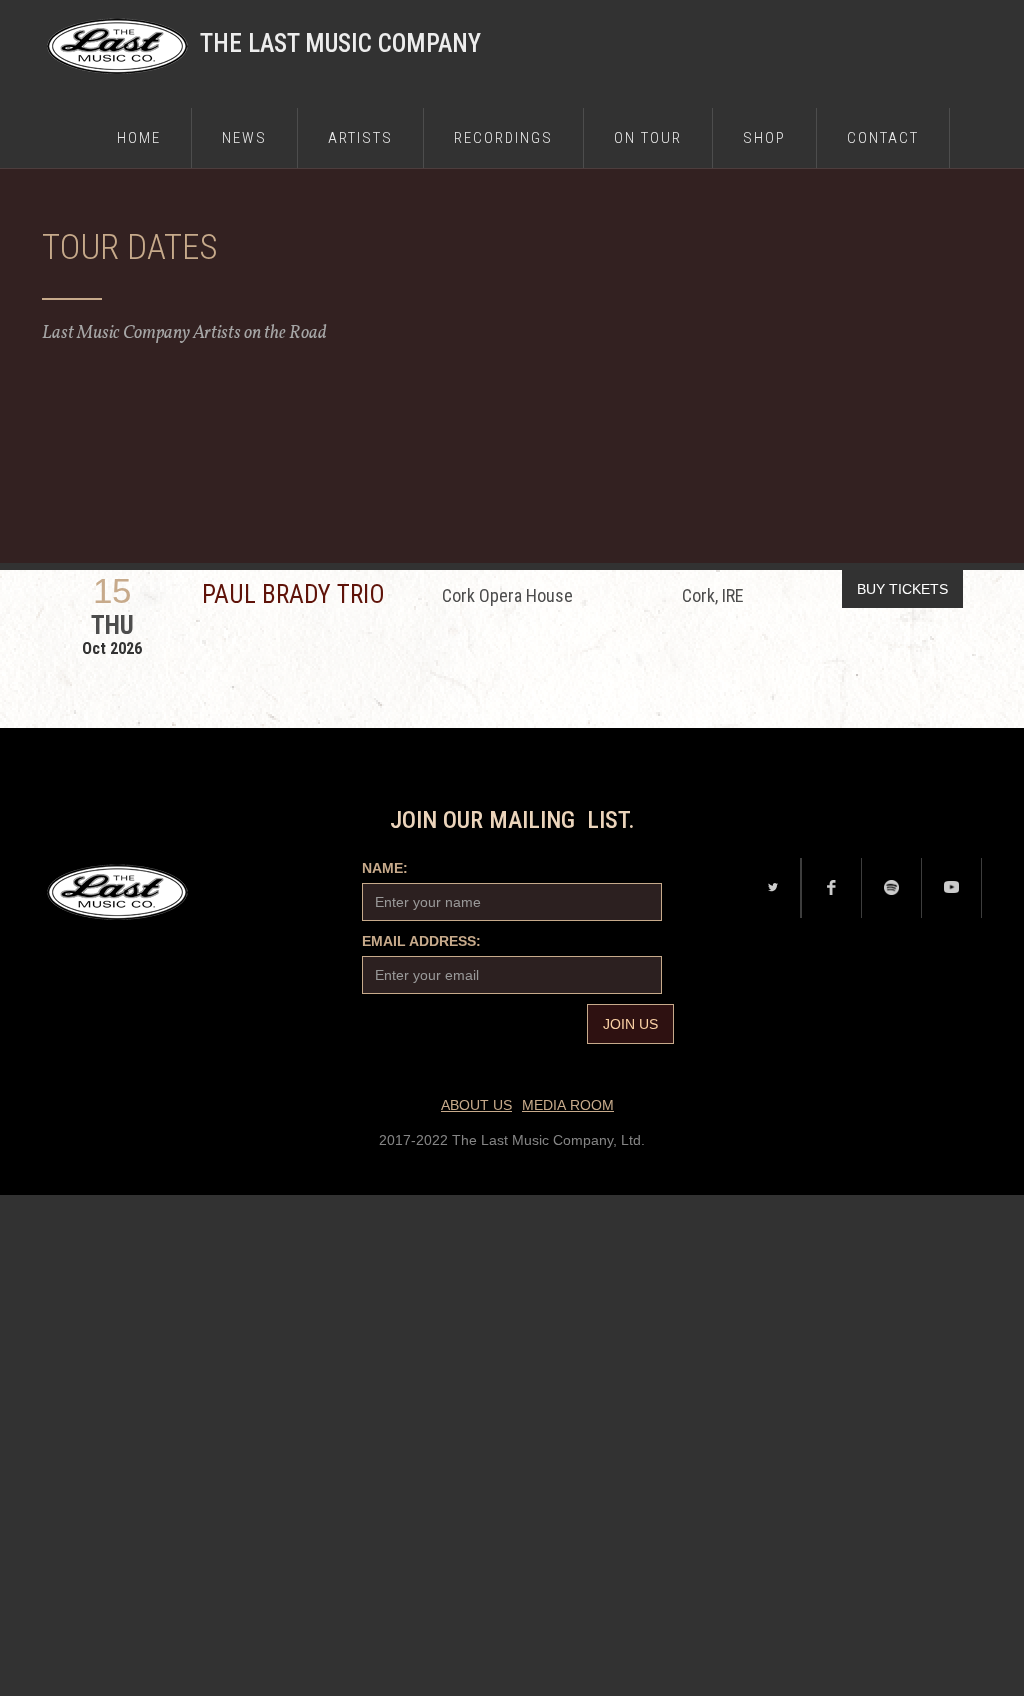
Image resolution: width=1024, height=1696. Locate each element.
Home (139, 138)
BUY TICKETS (902, 589)
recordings (503, 138)
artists (360, 138)
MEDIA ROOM (568, 1105)
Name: (385, 868)
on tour (648, 138)
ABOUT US (476, 1105)
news (244, 138)
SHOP (764, 138)
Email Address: (421, 941)
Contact (883, 138)
